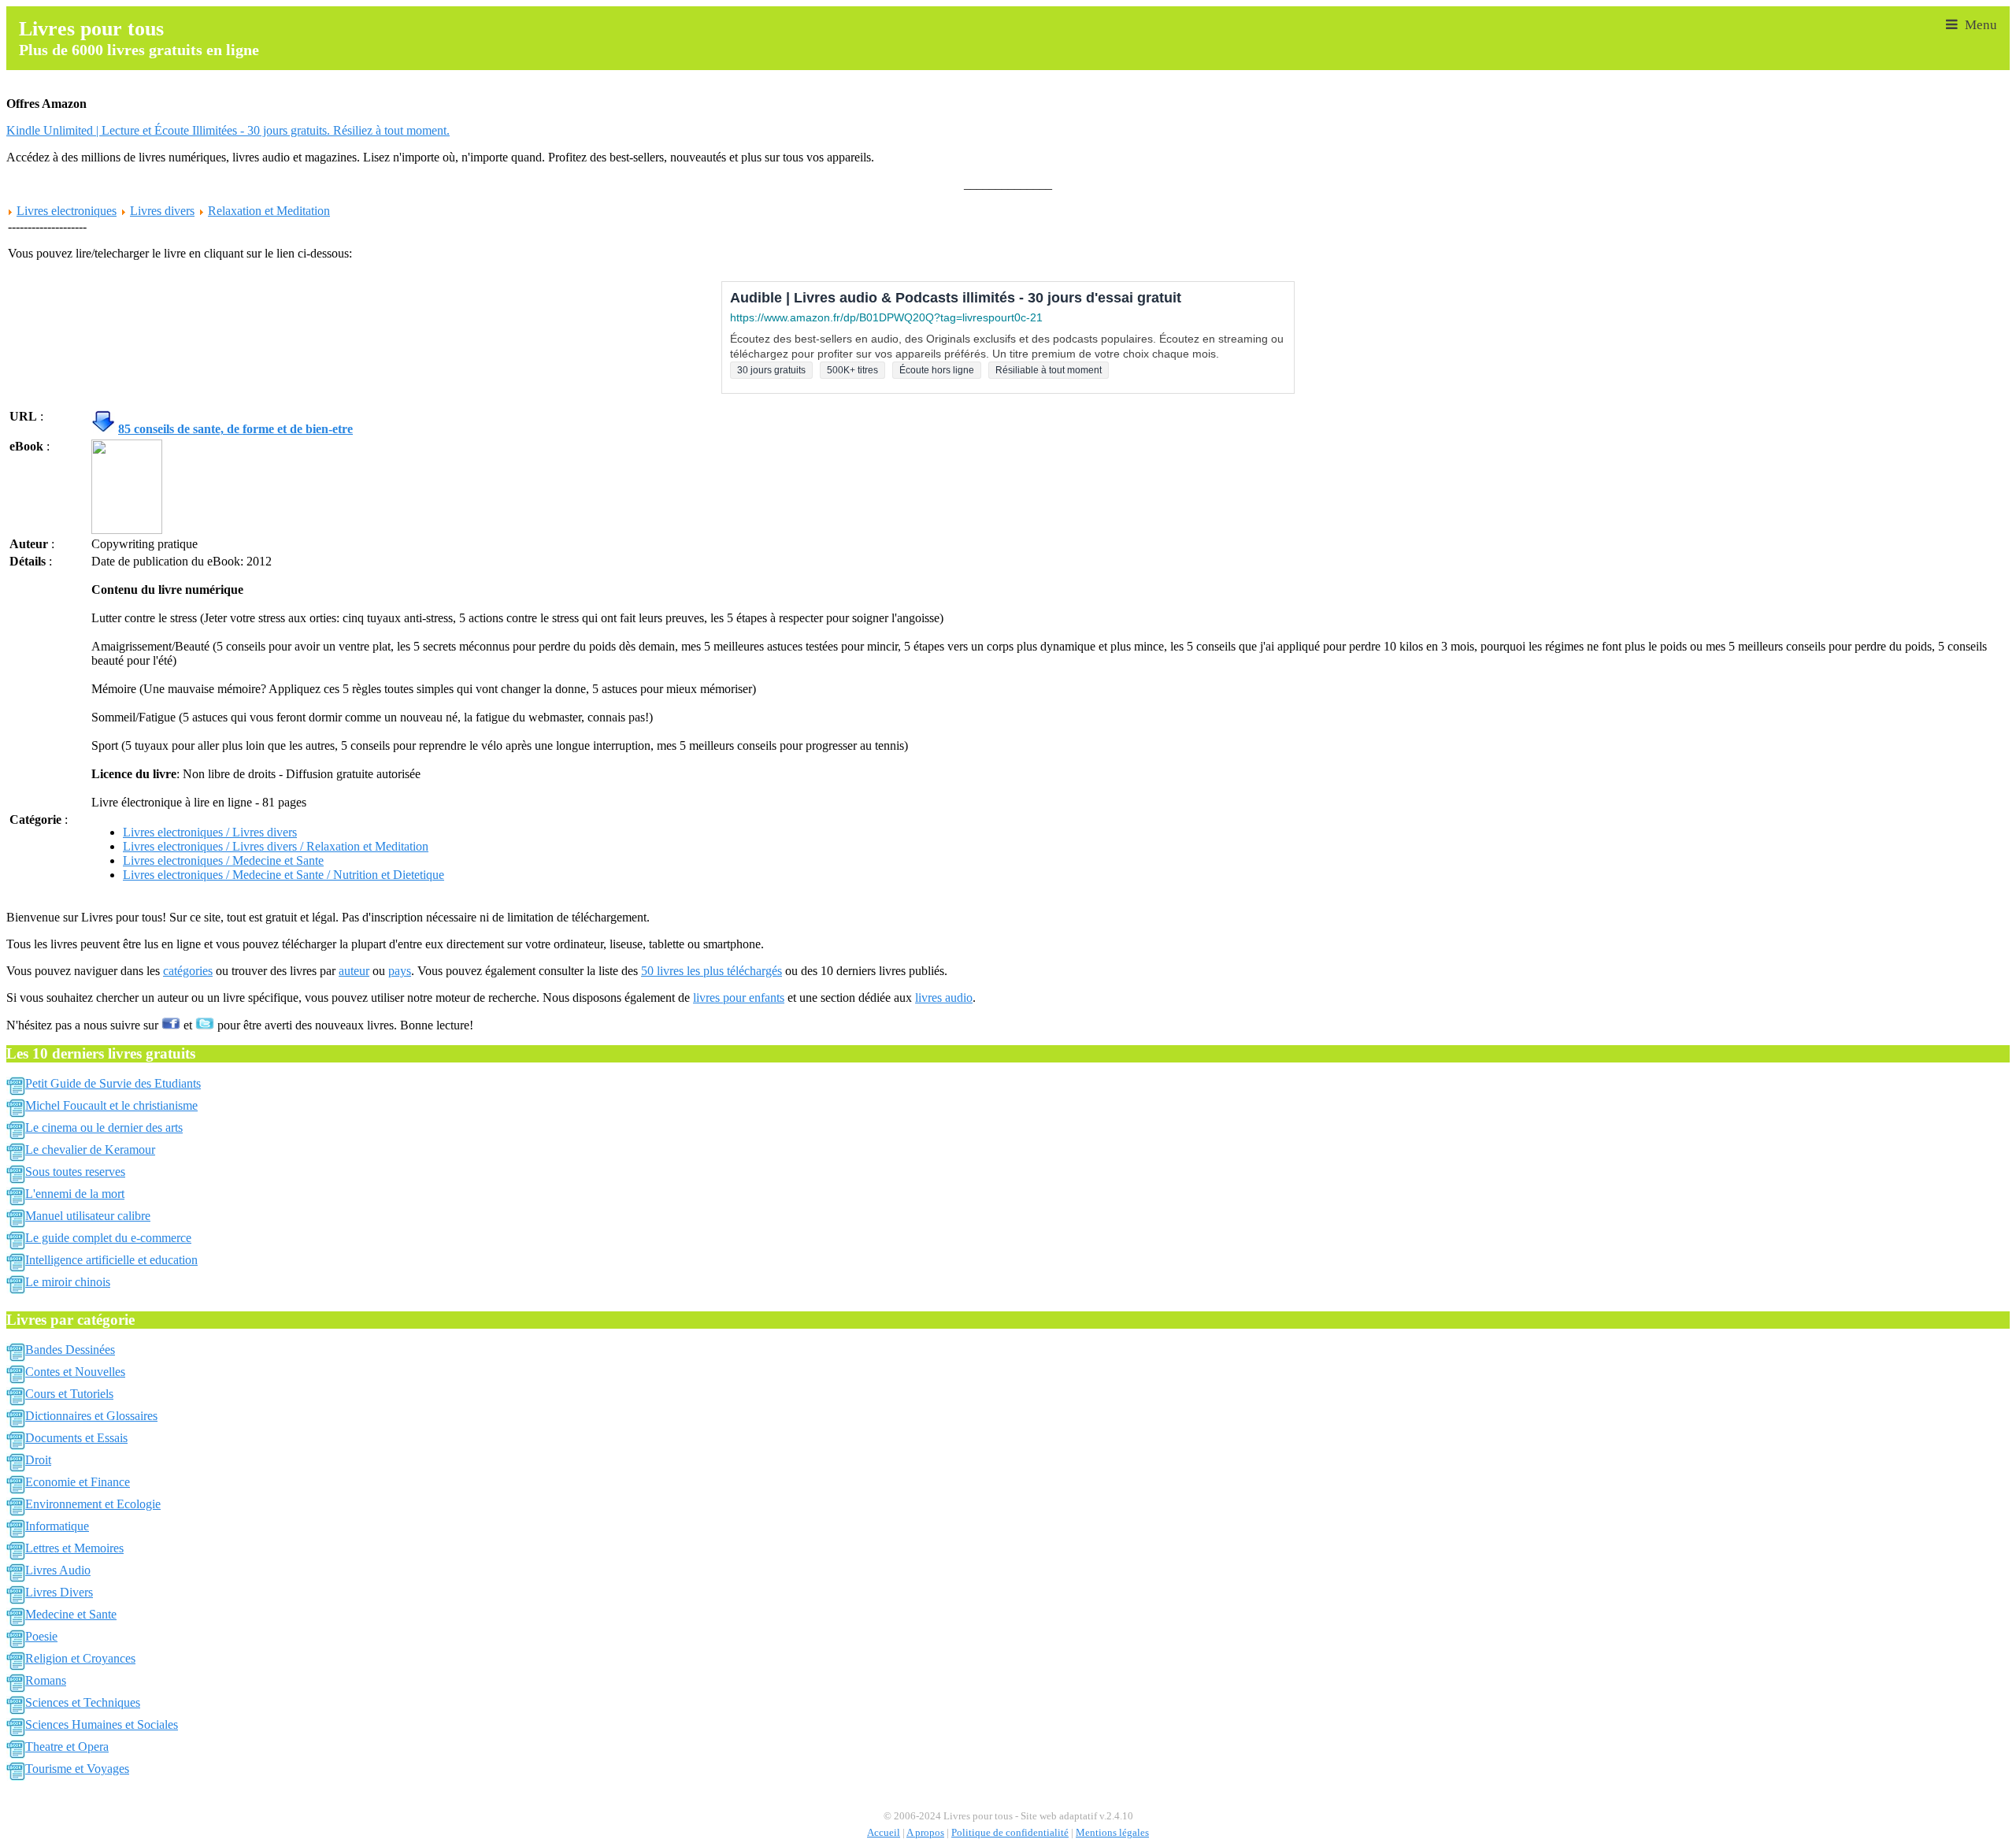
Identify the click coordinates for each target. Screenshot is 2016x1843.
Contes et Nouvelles (75, 1372)
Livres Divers (59, 1592)
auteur (354, 971)
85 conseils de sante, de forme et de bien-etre (235, 429)
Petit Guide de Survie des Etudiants (113, 1083)
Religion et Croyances (80, 1658)
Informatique (57, 1526)
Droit (38, 1460)
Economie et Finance (78, 1482)
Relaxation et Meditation (269, 211)
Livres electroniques (67, 211)
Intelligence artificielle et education (111, 1260)
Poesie (41, 1636)
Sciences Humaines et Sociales (102, 1724)
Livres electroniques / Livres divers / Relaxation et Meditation (276, 846)
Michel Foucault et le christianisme (111, 1105)
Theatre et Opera (67, 1747)
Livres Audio (58, 1570)
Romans (46, 1680)
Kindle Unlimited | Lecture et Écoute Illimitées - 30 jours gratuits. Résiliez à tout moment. (228, 130)
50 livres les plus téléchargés (712, 971)
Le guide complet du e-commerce (108, 1238)
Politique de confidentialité (1010, 1833)
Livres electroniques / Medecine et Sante (223, 860)
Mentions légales (1112, 1833)
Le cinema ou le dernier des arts (104, 1127)
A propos (925, 1833)
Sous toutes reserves (75, 1172)
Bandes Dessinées (70, 1350)
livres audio (944, 998)
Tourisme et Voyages (77, 1769)
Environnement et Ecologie (93, 1504)
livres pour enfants (739, 998)
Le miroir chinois (68, 1282)
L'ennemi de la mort (75, 1194)
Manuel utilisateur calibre (88, 1216)
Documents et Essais (76, 1438)
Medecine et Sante (71, 1614)
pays (400, 971)
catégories (188, 971)
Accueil (884, 1833)
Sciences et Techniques (83, 1702)
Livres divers (162, 211)
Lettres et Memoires (74, 1548)
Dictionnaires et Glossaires (91, 1416)
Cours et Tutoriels (69, 1394)
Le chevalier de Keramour (90, 1150)
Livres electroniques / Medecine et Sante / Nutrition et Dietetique (283, 875)
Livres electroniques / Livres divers (210, 832)
